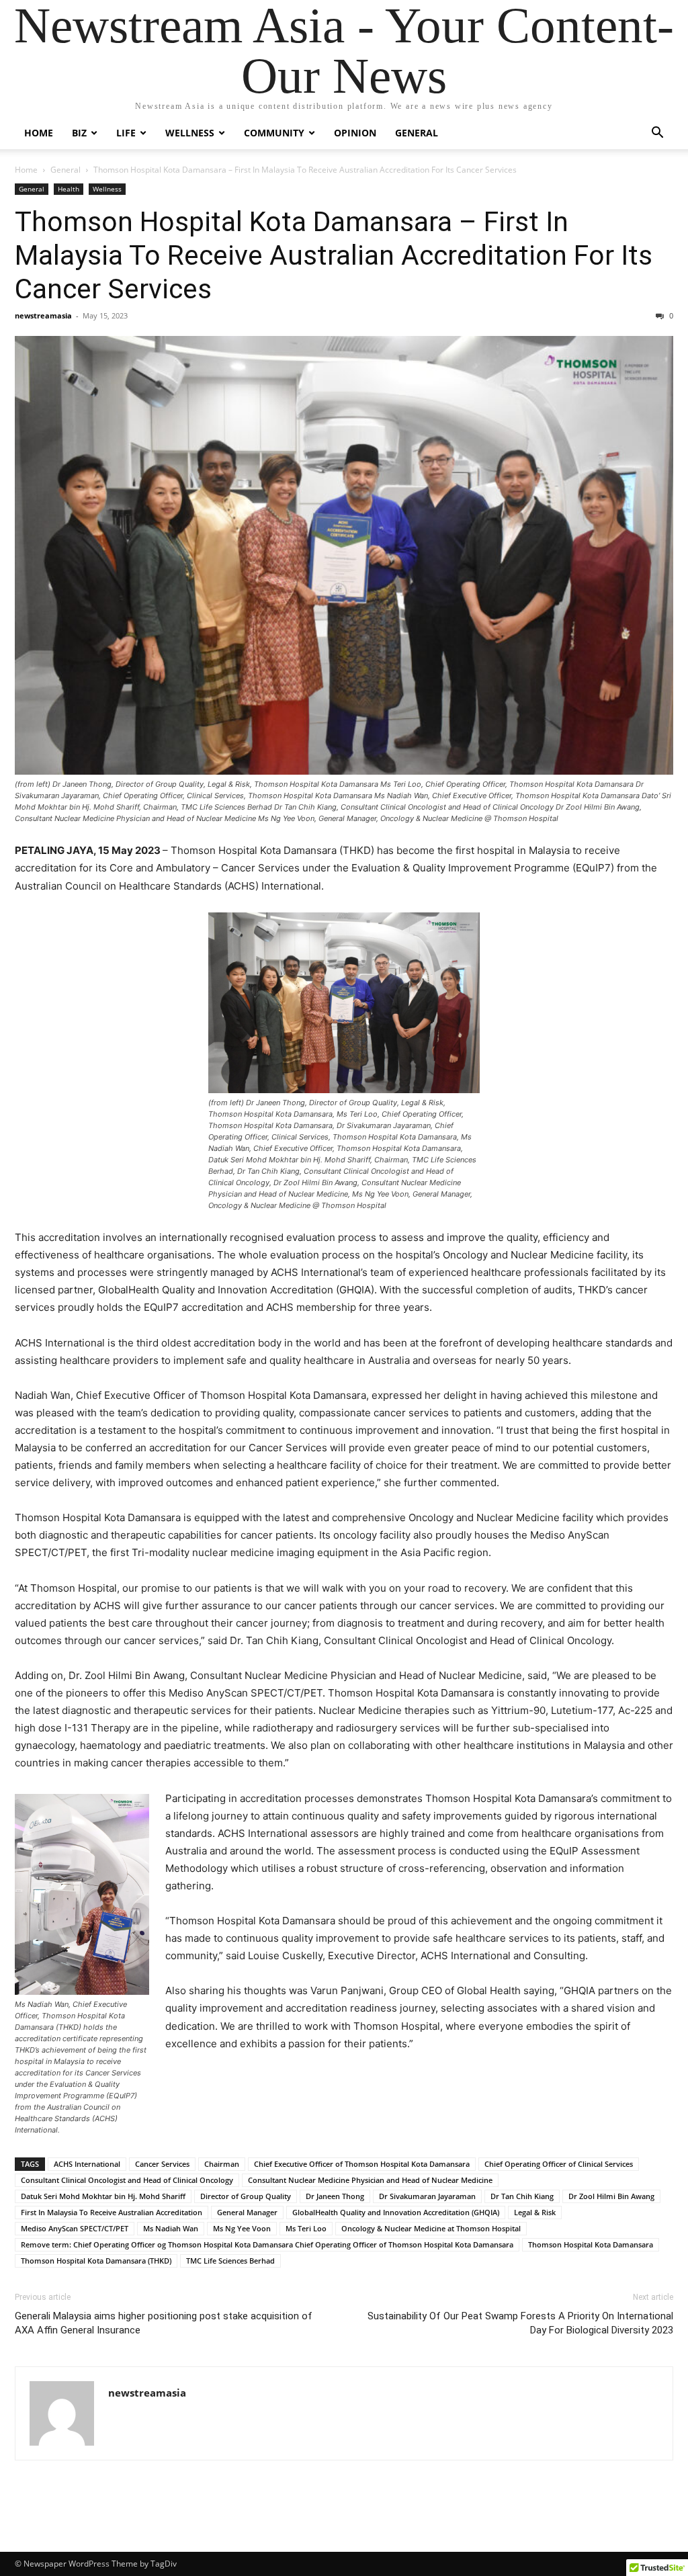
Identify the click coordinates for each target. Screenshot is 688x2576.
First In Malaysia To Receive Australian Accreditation (112, 2212)
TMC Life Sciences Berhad (230, 2261)
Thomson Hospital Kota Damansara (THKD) (96, 2261)
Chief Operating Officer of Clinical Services (559, 2164)
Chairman (222, 2164)
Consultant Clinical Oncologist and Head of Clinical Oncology (127, 2180)
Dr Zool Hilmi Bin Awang (611, 2196)
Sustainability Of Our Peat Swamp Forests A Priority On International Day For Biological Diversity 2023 (520, 2323)
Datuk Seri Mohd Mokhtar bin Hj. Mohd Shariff (103, 2196)
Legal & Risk (535, 2212)
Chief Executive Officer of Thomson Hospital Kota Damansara (362, 2164)
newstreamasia (43, 315)
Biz (79, 133)
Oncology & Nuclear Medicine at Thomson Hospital (431, 2228)
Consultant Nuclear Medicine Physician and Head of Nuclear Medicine (370, 2180)
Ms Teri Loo (306, 2228)
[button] (657, 134)
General (417, 133)
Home (39, 133)
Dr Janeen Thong (335, 2196)
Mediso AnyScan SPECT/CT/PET (75, 2228)
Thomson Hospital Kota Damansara (591, 2244)
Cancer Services (162, 2164)
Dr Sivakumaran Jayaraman (427, 2196)
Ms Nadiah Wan (171, 2228)
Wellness (190, 133)
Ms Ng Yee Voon (242, 2228)
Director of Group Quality (246, 2196)
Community (274, 133)
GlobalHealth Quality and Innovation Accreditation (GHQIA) (396, 2212)
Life (126, 133)
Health (69, 189)
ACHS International (87, 2164)
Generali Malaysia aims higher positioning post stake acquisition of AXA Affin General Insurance (164, 2323)
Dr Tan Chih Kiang (522, 2196)
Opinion (355, 133)
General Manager (247, 2212)
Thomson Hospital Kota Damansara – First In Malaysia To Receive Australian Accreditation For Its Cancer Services (334, 255)
